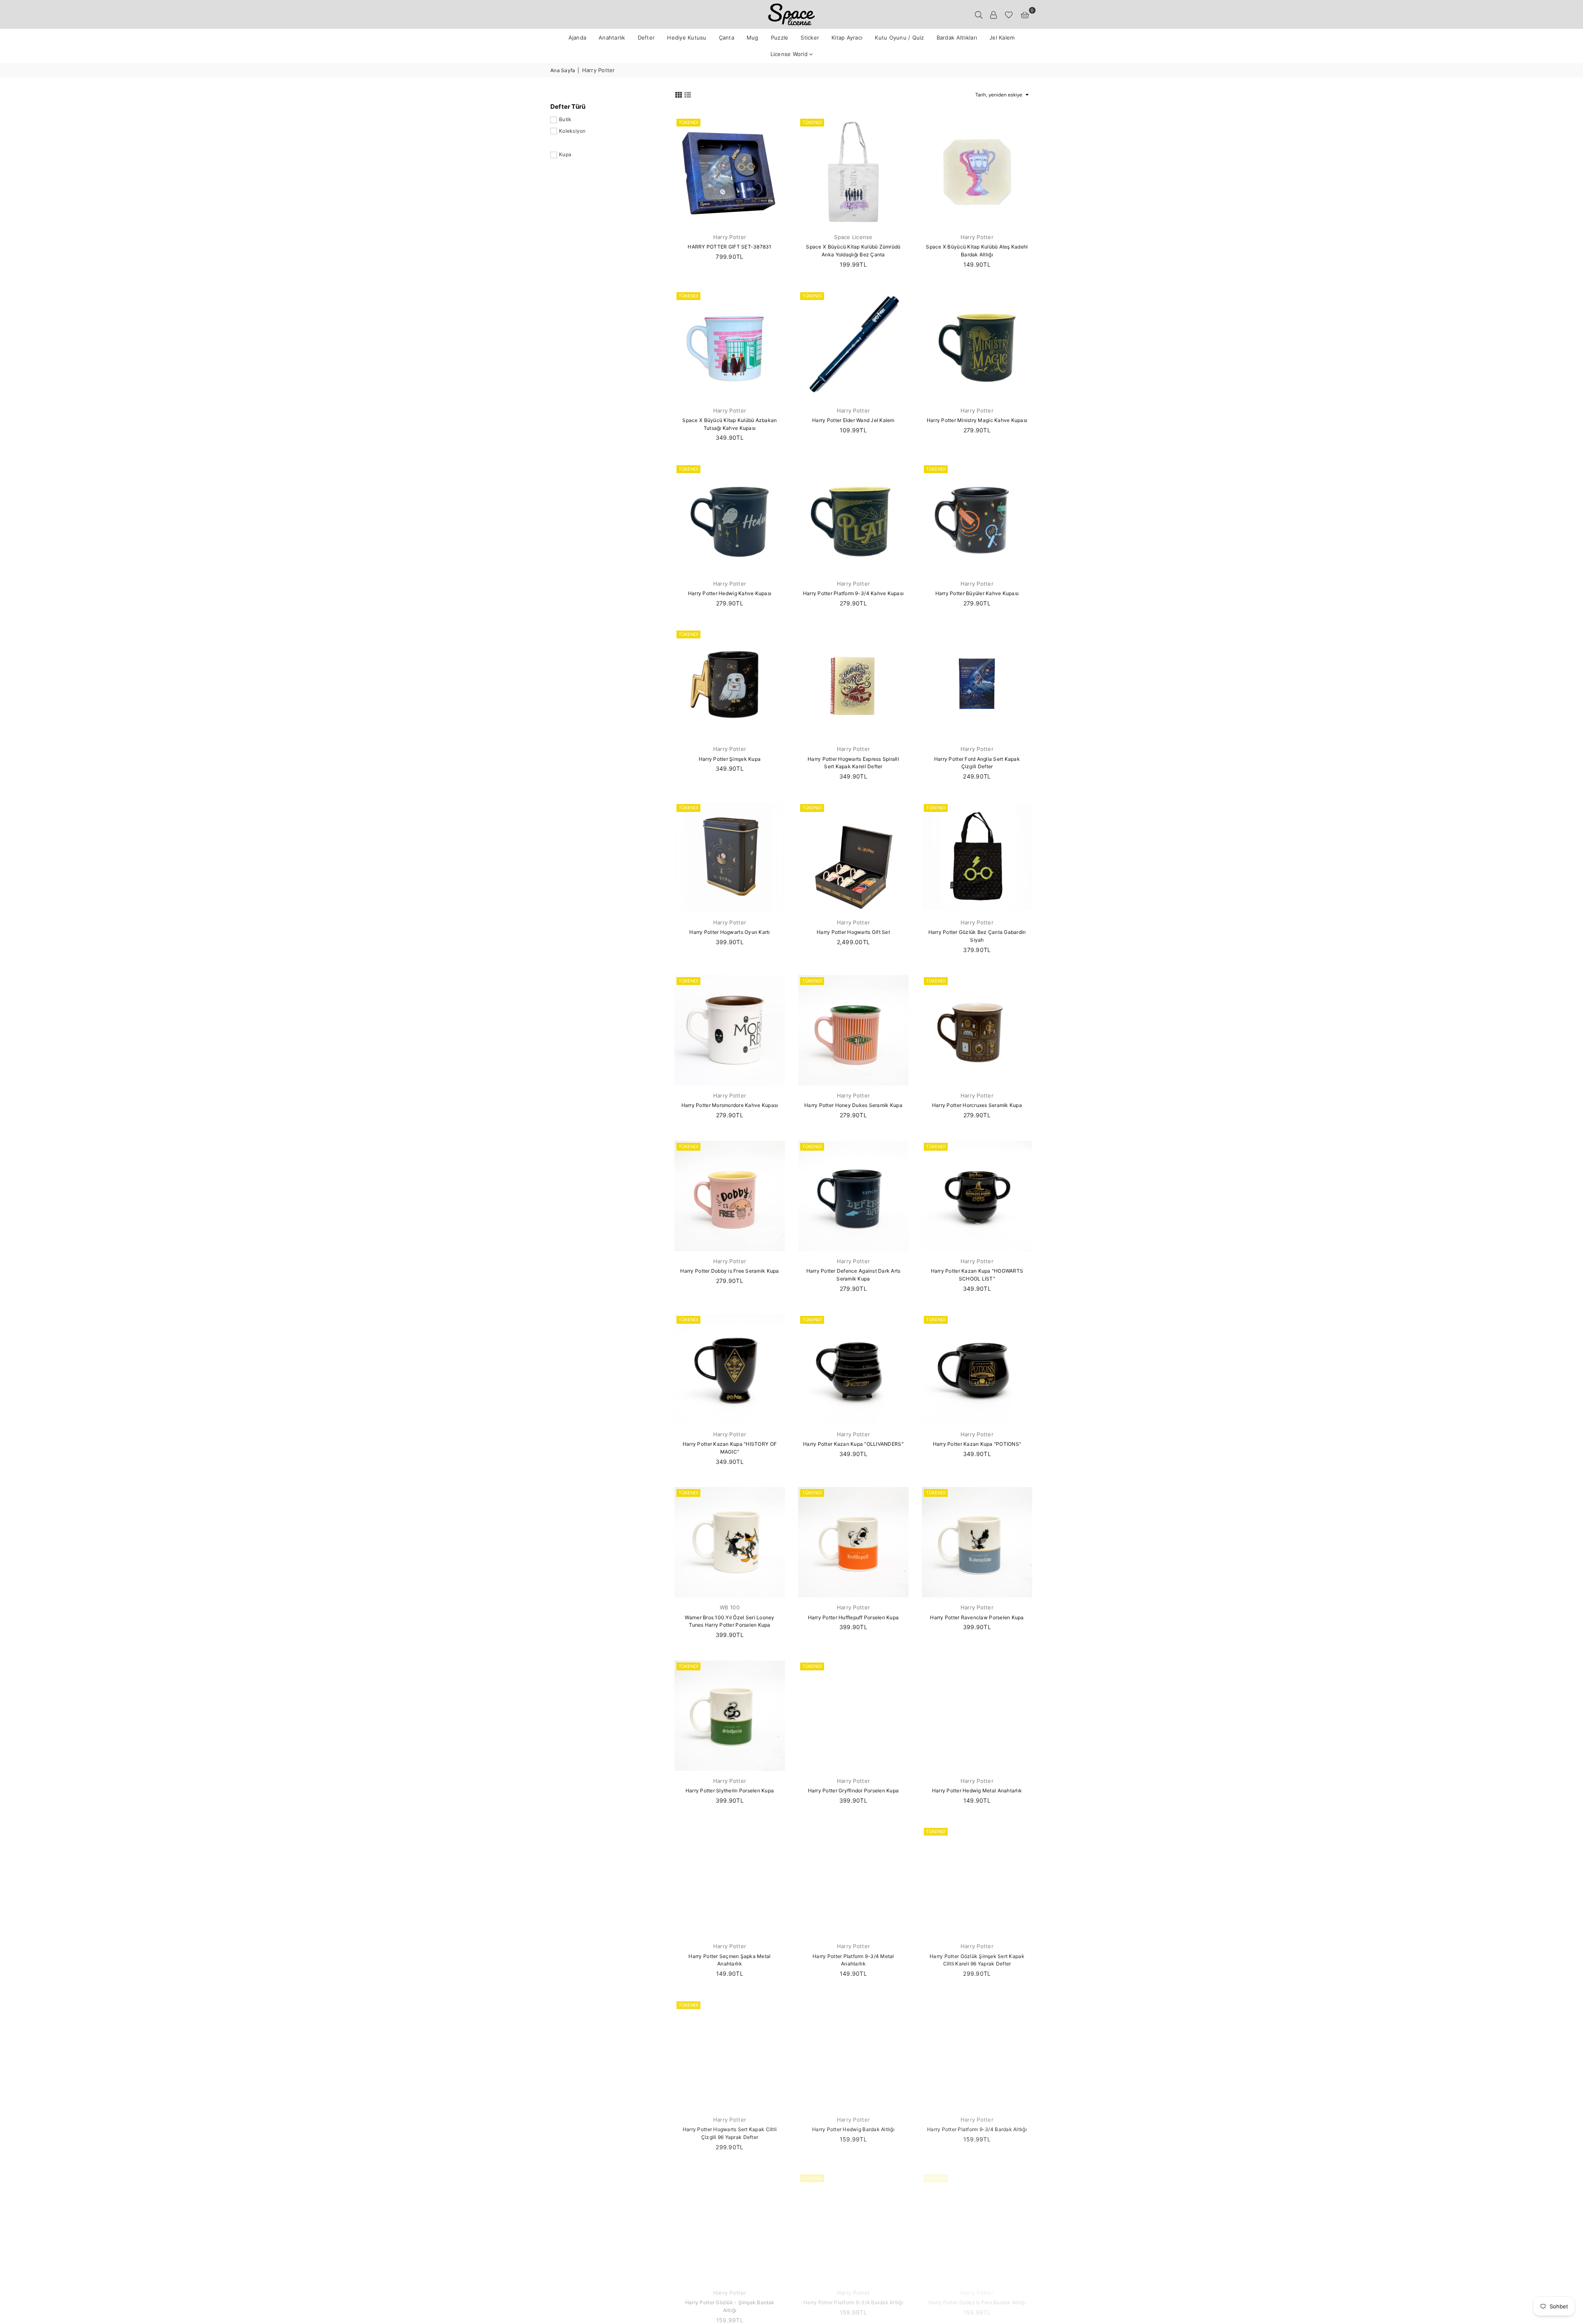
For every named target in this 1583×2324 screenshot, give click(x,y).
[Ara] (979, 14)
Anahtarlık (612, 38)
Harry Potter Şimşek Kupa (730, 759)
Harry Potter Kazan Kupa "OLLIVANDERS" (853, 1444)
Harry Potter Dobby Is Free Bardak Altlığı (977, 2302)
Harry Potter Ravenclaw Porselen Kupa (977, 1617)
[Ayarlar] (993, 14)
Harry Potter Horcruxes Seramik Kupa (977, 1105)
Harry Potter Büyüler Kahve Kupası (977, 593)
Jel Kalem (1002, 38)
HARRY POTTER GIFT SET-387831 (729, 247)
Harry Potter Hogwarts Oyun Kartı (729, 932)
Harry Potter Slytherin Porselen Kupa (730, 1790)
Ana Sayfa (563, 70)
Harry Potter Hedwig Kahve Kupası (730, 593)
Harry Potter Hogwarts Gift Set (853, 932)
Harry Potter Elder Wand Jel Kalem (853, 420)
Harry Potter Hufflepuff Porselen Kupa (854, 1617)
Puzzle (780, 38)
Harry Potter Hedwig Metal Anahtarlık (977, 1790)
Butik (565, 119)
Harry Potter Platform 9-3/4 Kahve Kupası (853, 593)
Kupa (565, 154)
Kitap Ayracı (847, 38)
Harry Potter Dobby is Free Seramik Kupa (729, 1271)
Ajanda (578, 38)
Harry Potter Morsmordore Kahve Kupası (730, 1105)
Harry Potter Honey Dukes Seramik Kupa (853, 1105)
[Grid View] (679, 94)
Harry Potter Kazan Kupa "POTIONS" (977, 1444)
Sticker (810, 38)
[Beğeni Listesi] (1009, 14)
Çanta (727, 38)
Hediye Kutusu (687, 38)
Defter (646, 38)
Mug (753, 38)
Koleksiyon (572, 131)
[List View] (688, 94)
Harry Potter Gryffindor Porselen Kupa (854, 1790)
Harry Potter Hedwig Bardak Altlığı (853, 2129)
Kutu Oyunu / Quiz (899, 38)
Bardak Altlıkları (957, 38)
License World (790, 54)
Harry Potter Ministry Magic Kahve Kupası (977, 420)
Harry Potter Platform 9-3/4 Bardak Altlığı (977, 2129)
